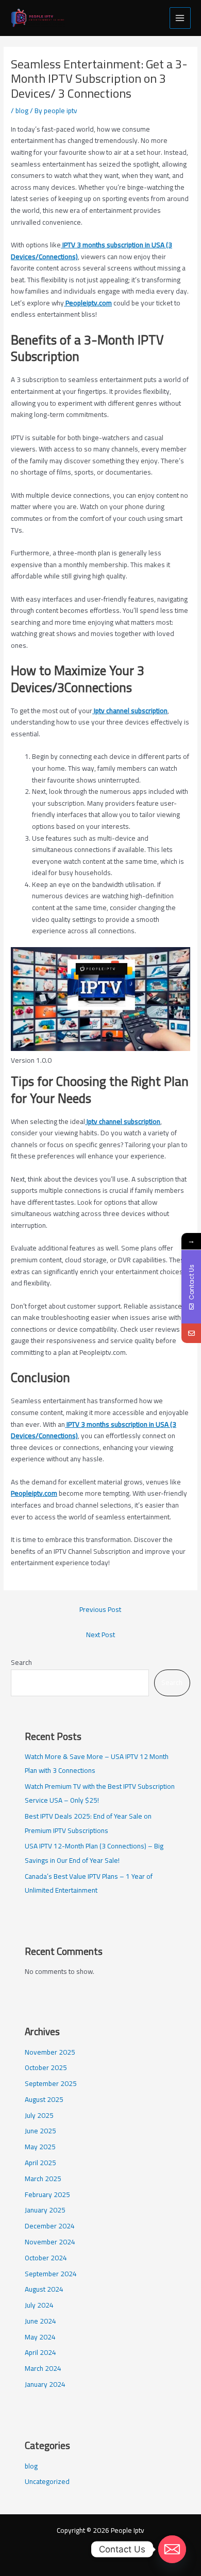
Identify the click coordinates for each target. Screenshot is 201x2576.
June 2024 (40, 2321)
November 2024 (50, 2242)
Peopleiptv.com (34, 1493)
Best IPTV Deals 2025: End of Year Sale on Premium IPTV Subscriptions (88, 1823)
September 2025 (51, 2083)
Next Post (100, 1635)
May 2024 (40, 2337)
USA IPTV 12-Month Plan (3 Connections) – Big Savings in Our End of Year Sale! (94, 1853)
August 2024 (44, 2289)
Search (21, 1662)
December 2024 (50, 2226)
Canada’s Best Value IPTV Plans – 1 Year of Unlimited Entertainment (89, 1883)
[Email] (191, 1333)
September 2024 (51, 2274)
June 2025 (40, 2131)
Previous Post (100, 1609)
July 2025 (39, 2115)
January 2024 (45, 2384)
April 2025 (40, 2163)
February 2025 (47, 2194)
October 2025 (46, 2067)
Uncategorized (47, 2481)
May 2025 (40, 2147)
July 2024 (39, 2305)
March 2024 (43, 2368)
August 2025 (44, 2099)
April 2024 (40, 2352)
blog (22, 111)
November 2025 (50, 2052)
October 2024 (46, 2258)
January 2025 (45, 2210)
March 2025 (43, 2179)
